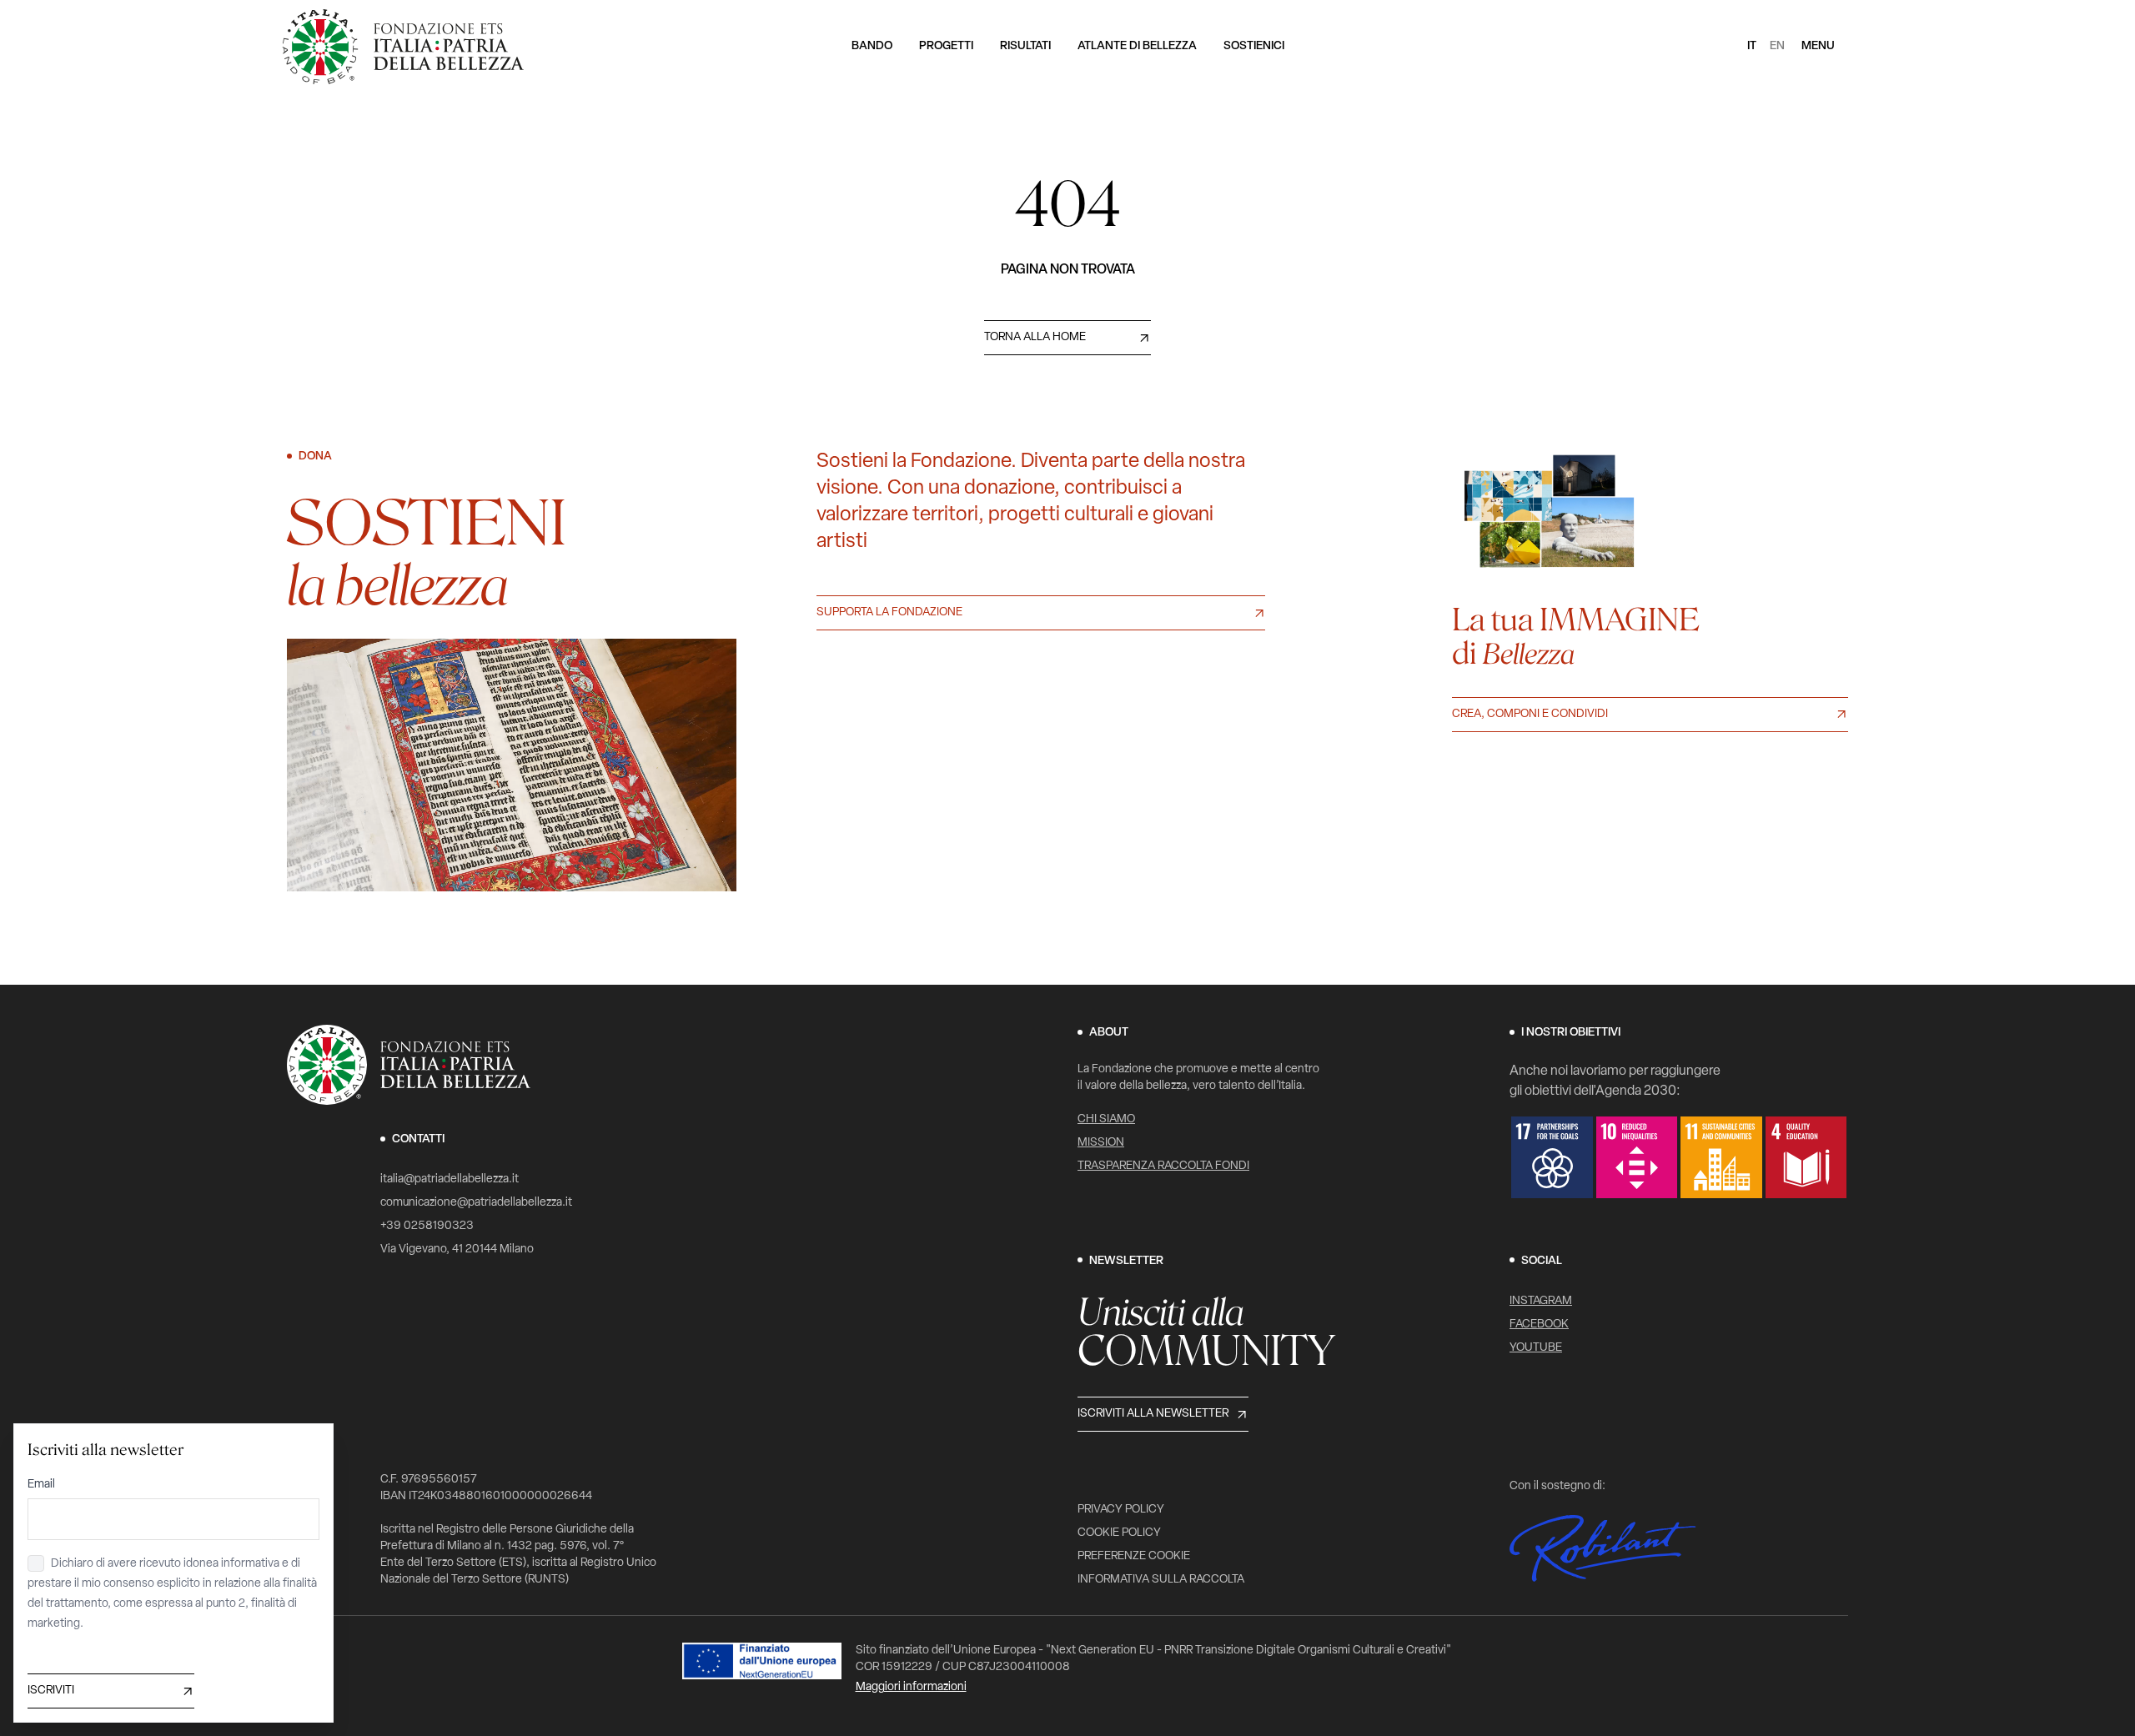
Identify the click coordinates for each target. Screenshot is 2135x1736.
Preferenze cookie (1134, 1556)
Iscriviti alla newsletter (1153, 1414)
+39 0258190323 (427, 1226)
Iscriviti (51, 1691)
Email (41, 1485)
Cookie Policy (1119, 1533)
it (1752, 46)
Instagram (1541, 1301)
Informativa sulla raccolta (1161, 1580)
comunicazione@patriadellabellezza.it (476, 1203)
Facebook (1539, 1325)
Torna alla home (1035, 337)
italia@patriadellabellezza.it (450, 1179)
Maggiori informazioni (911, 1687)
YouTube (1536, 1348)
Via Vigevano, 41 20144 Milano (457, 1249)
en (1777, 46)
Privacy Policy (1121, 1510)
